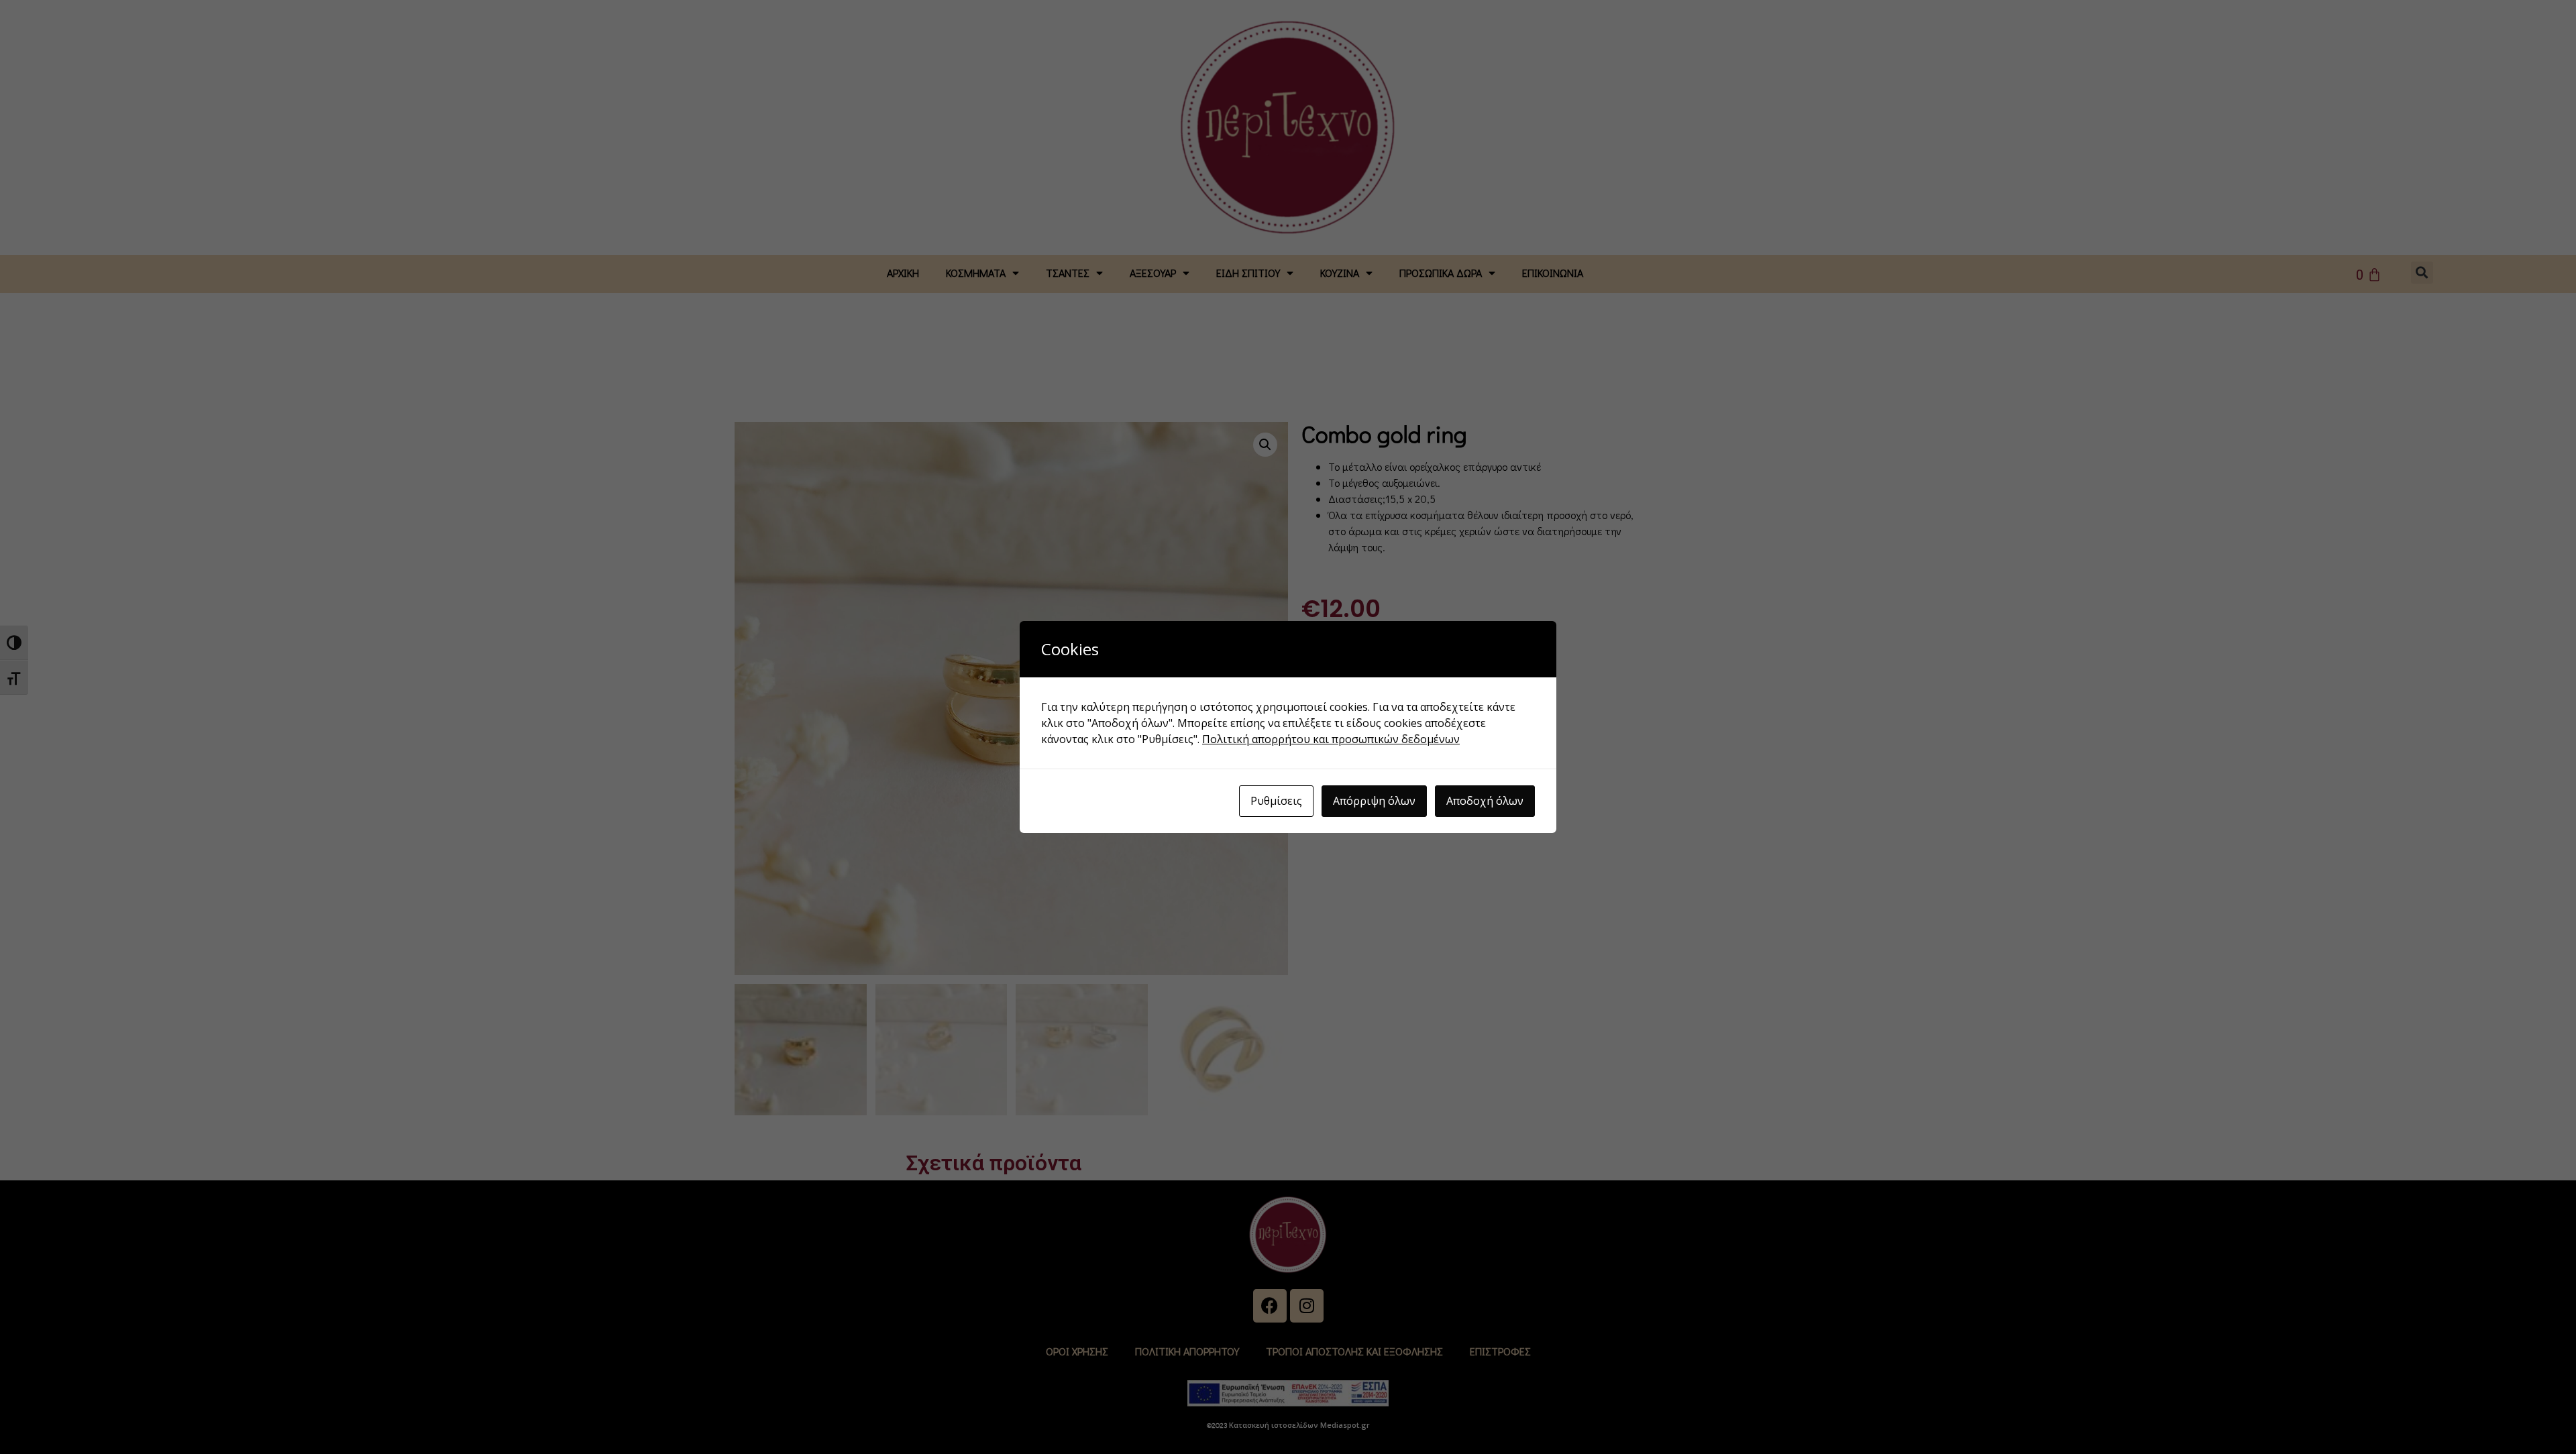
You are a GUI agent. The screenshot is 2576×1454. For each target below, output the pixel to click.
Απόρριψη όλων (1374, 801)
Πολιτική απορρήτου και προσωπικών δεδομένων (1331, 739)
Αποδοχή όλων (1485, 801)
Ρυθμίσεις (1276, 801)
